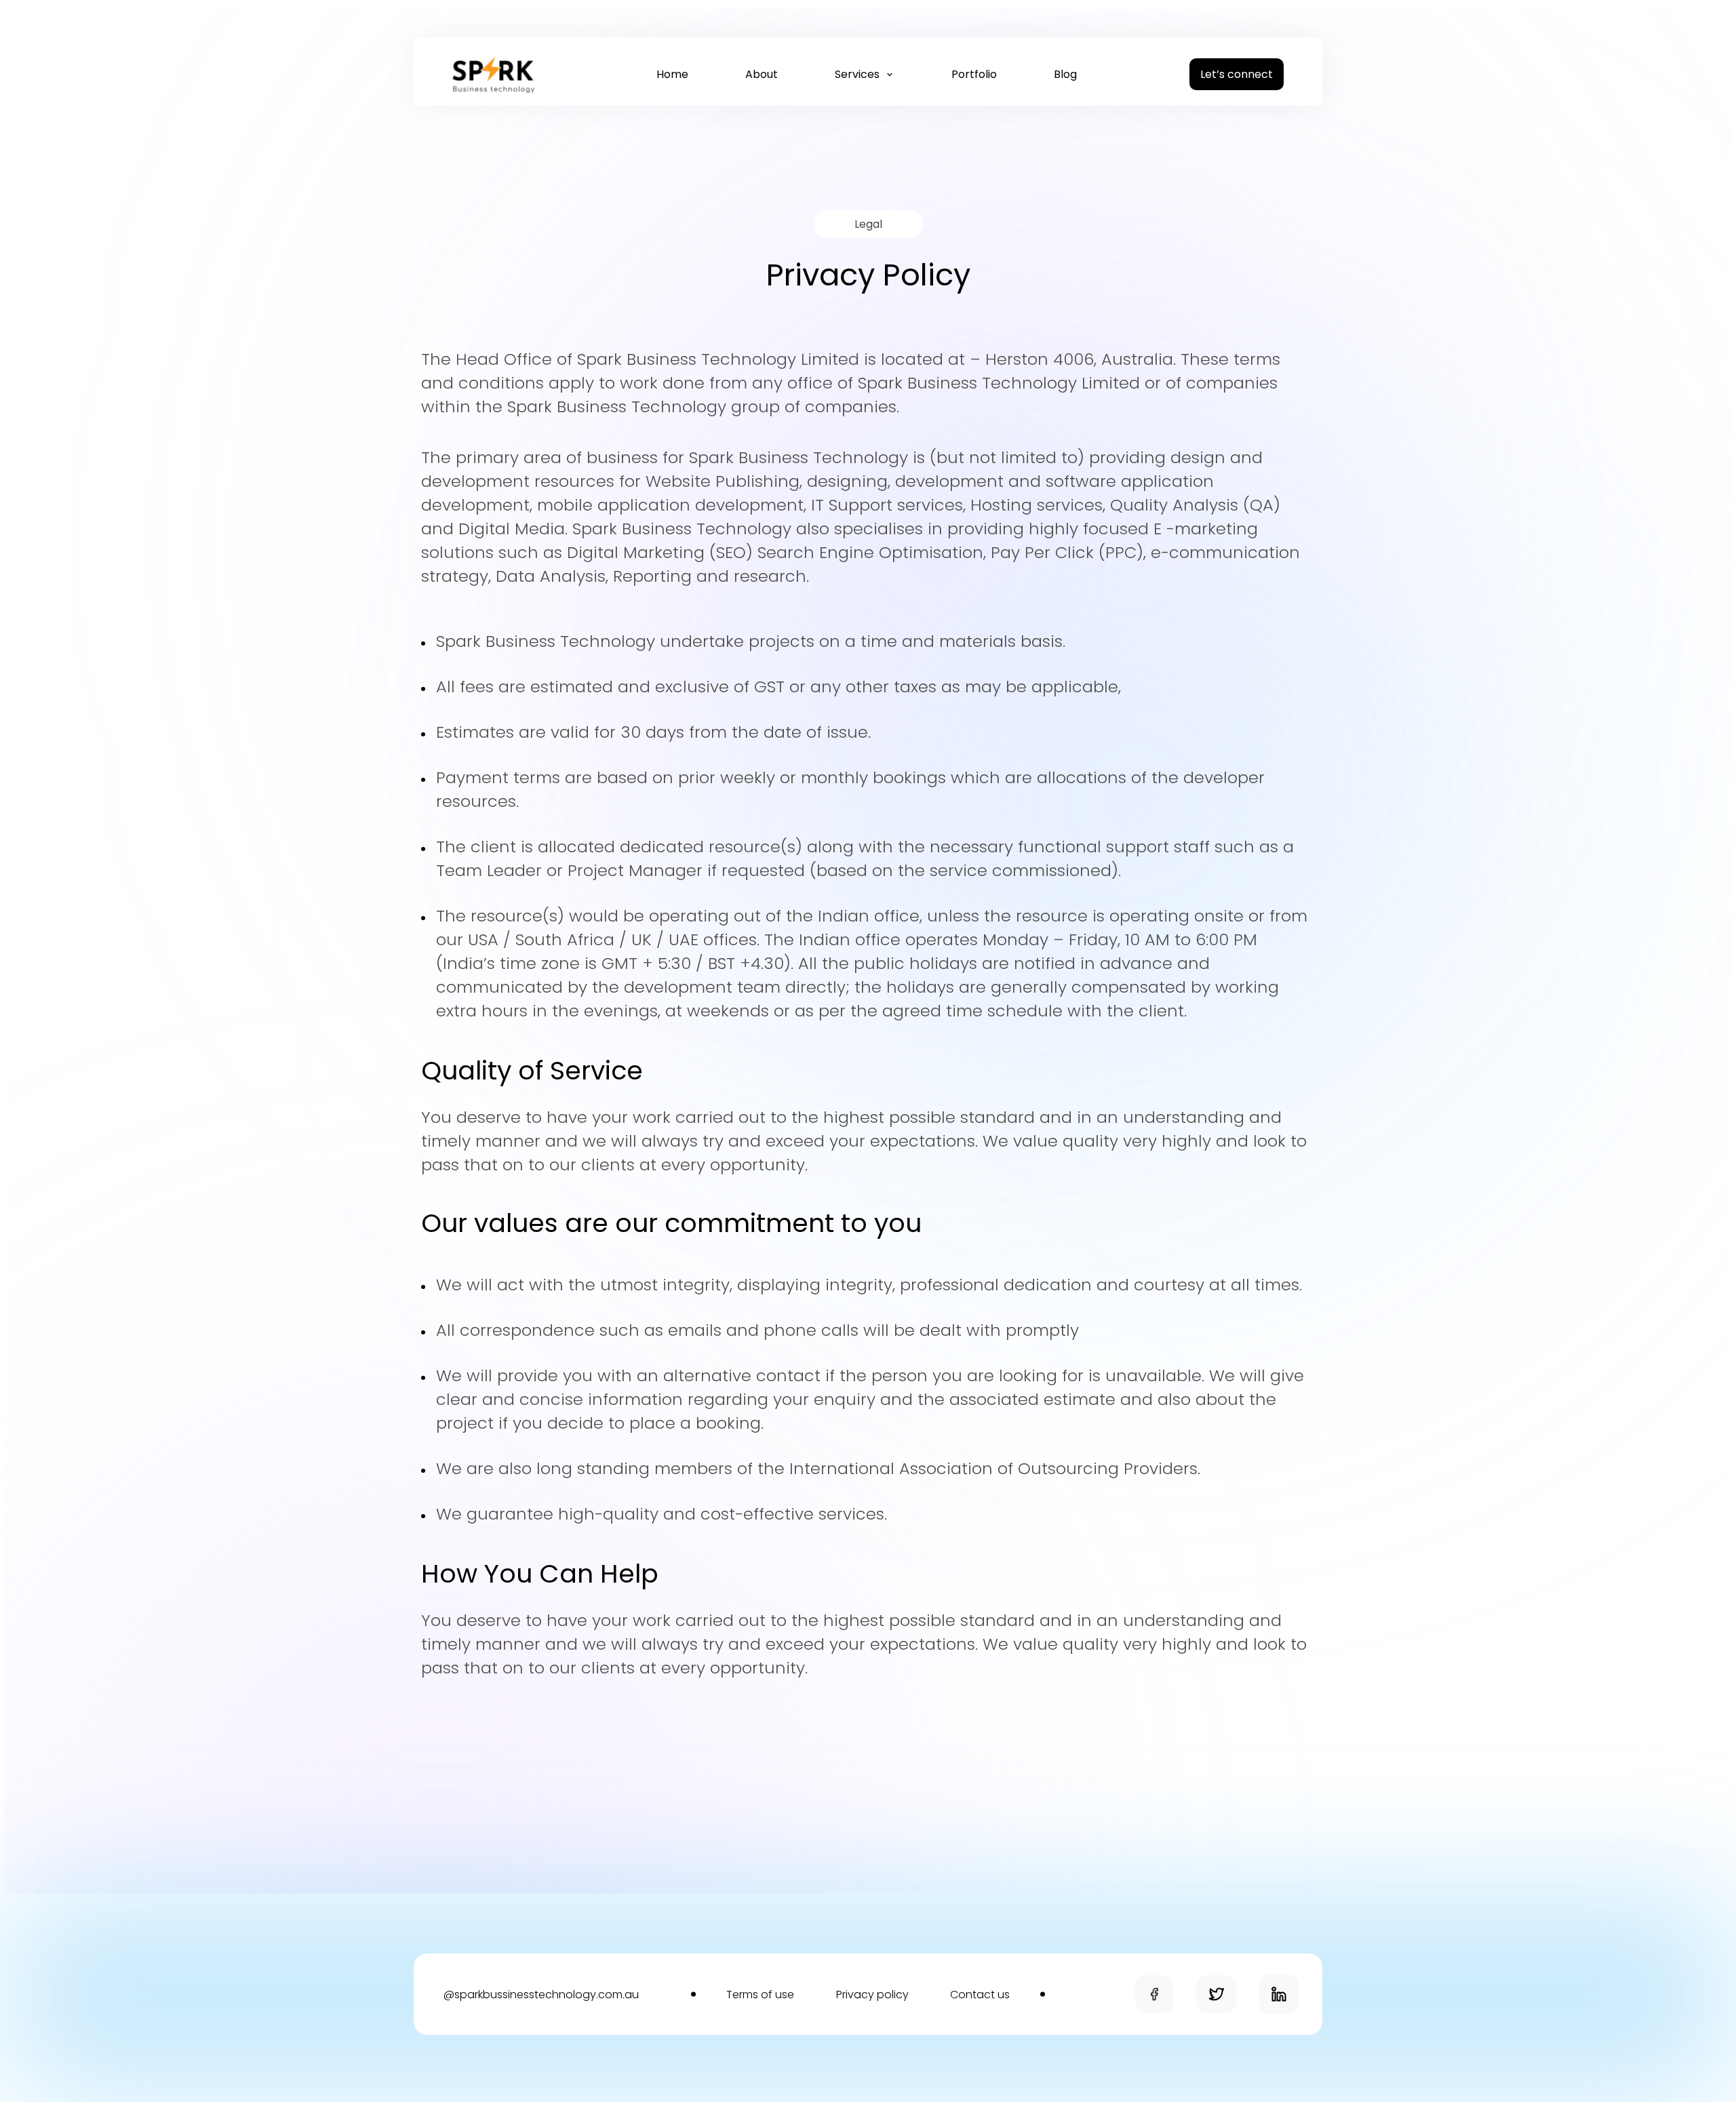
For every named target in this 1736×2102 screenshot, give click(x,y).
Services (859, 74)
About (762, 74)
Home (672, 74)
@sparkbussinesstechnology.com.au (541, 1995)
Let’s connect (1237, 74)
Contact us (980, 1995)
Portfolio (974, 74)
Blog (1065, 74)
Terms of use (760, 1995)
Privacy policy (872, 1995)
